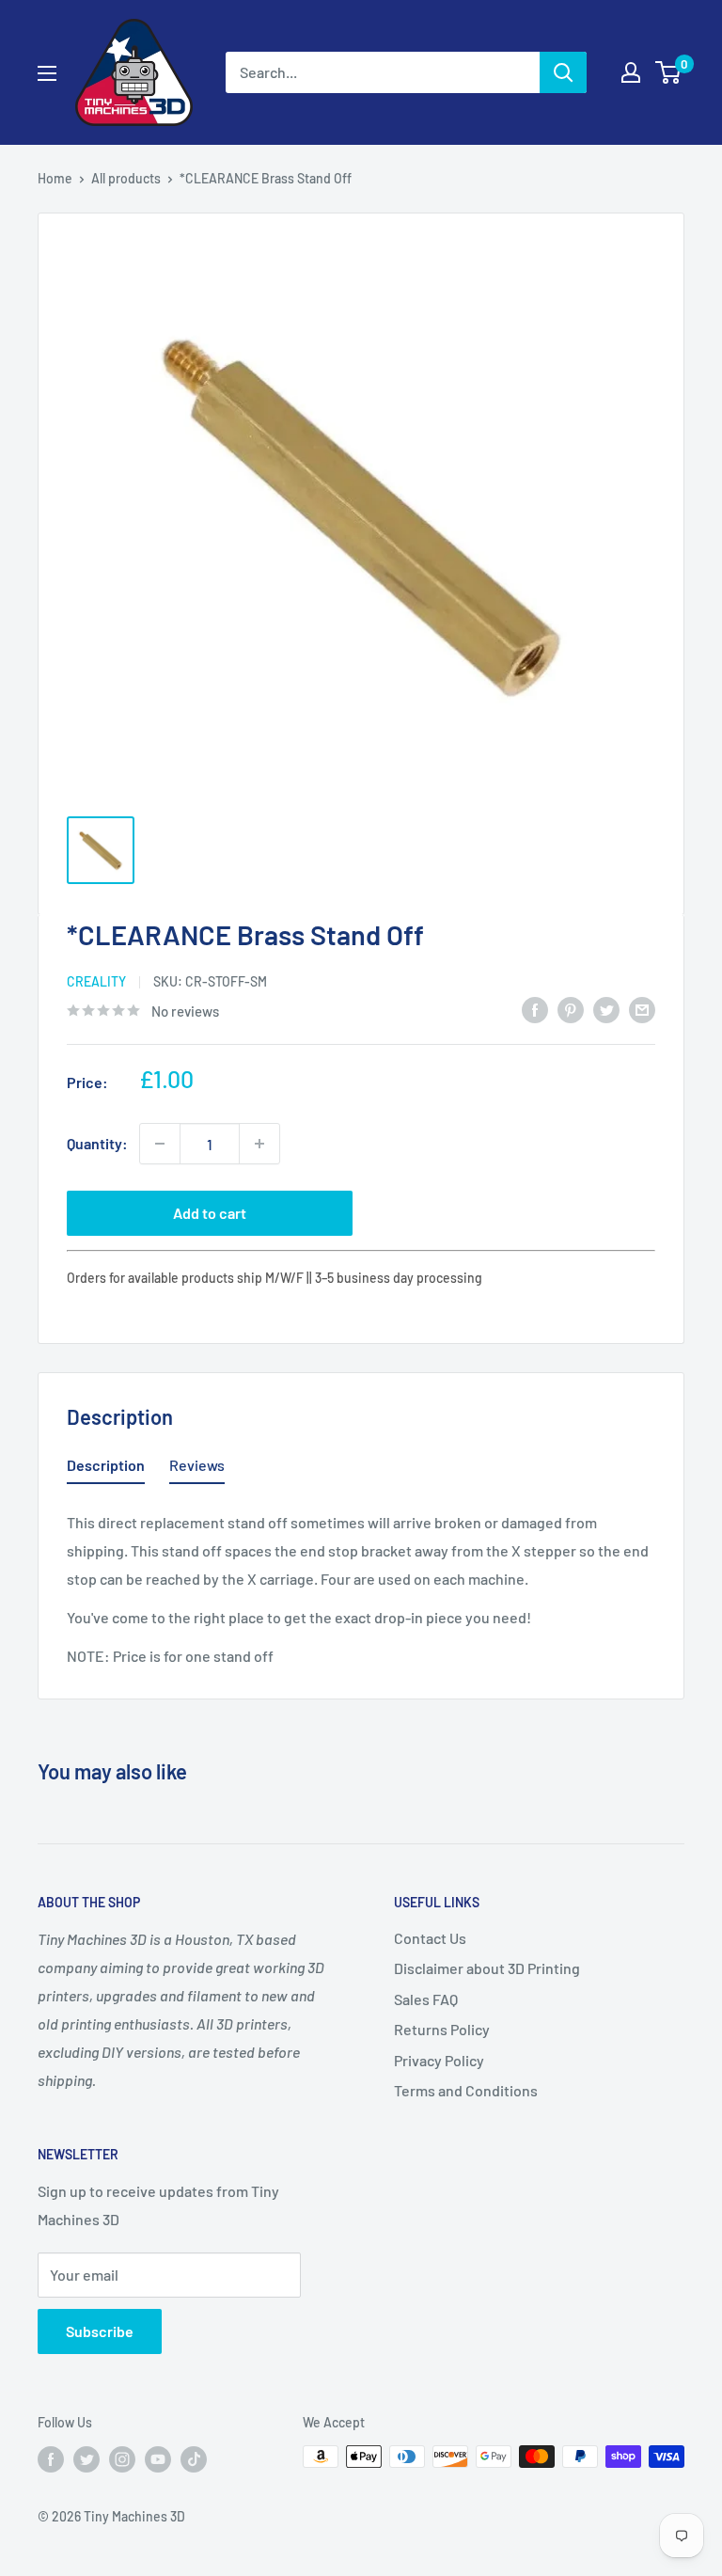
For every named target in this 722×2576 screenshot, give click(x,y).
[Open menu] (47, 73)
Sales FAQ (426, 1999)
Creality (96, 981)
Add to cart (210, 1213)
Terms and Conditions (466, 2090)
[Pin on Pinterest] (571, 1009)
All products (126, 178)
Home (55, 178)
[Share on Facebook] (535, 1009)
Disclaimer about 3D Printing (487, 1968)
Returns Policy (442, 2029)
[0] (669, 72)
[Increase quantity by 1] (259, 1144)
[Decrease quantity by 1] (160, 1144)
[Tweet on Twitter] (606, 1009)
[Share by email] (642, 1009)
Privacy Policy (439, 2060)
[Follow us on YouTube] (158, 2458)
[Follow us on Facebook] (51, 2458)
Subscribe (100, 2331)
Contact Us (430, 1938)
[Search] (563, 72)
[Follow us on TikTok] (194, 2458)
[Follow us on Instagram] (122, 2458)
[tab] (106, 1469)
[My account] (631, 72)
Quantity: (97, 1143)
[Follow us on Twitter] (86, 2458)
